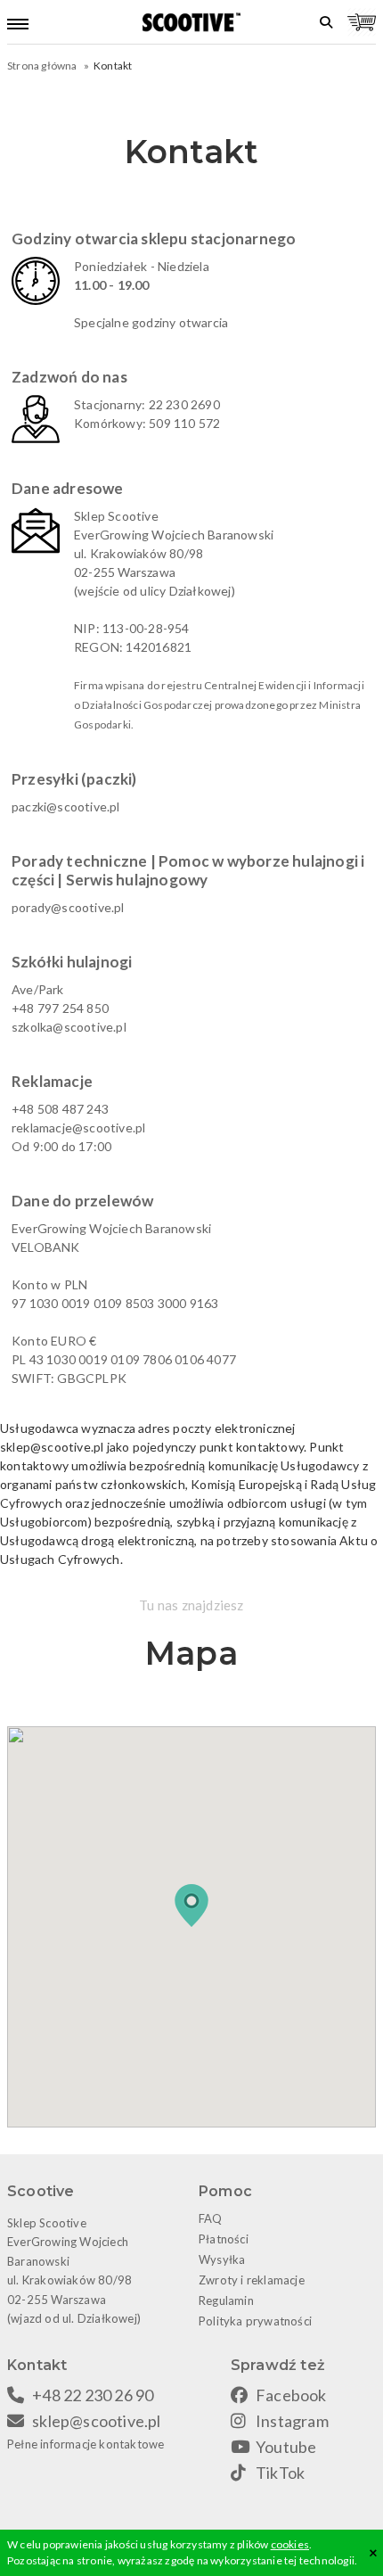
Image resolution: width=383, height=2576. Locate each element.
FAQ (211, 2218)
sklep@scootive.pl (96, 2421)
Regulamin (226, 2300)
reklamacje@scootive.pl (78, 1128)
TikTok (280, 2473)
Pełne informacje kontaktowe (86, 2444)
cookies (290, 2544)
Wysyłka (222, 2259)
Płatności (224, 2239)
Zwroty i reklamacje (252, 2280)
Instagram (292, 2421)
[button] (191, 1905)
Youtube (286, 2447)
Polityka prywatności (255, 2321)
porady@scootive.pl (68, 907)
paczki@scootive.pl (66, 807)
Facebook (291, 2395)
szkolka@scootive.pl (69, 1027)
